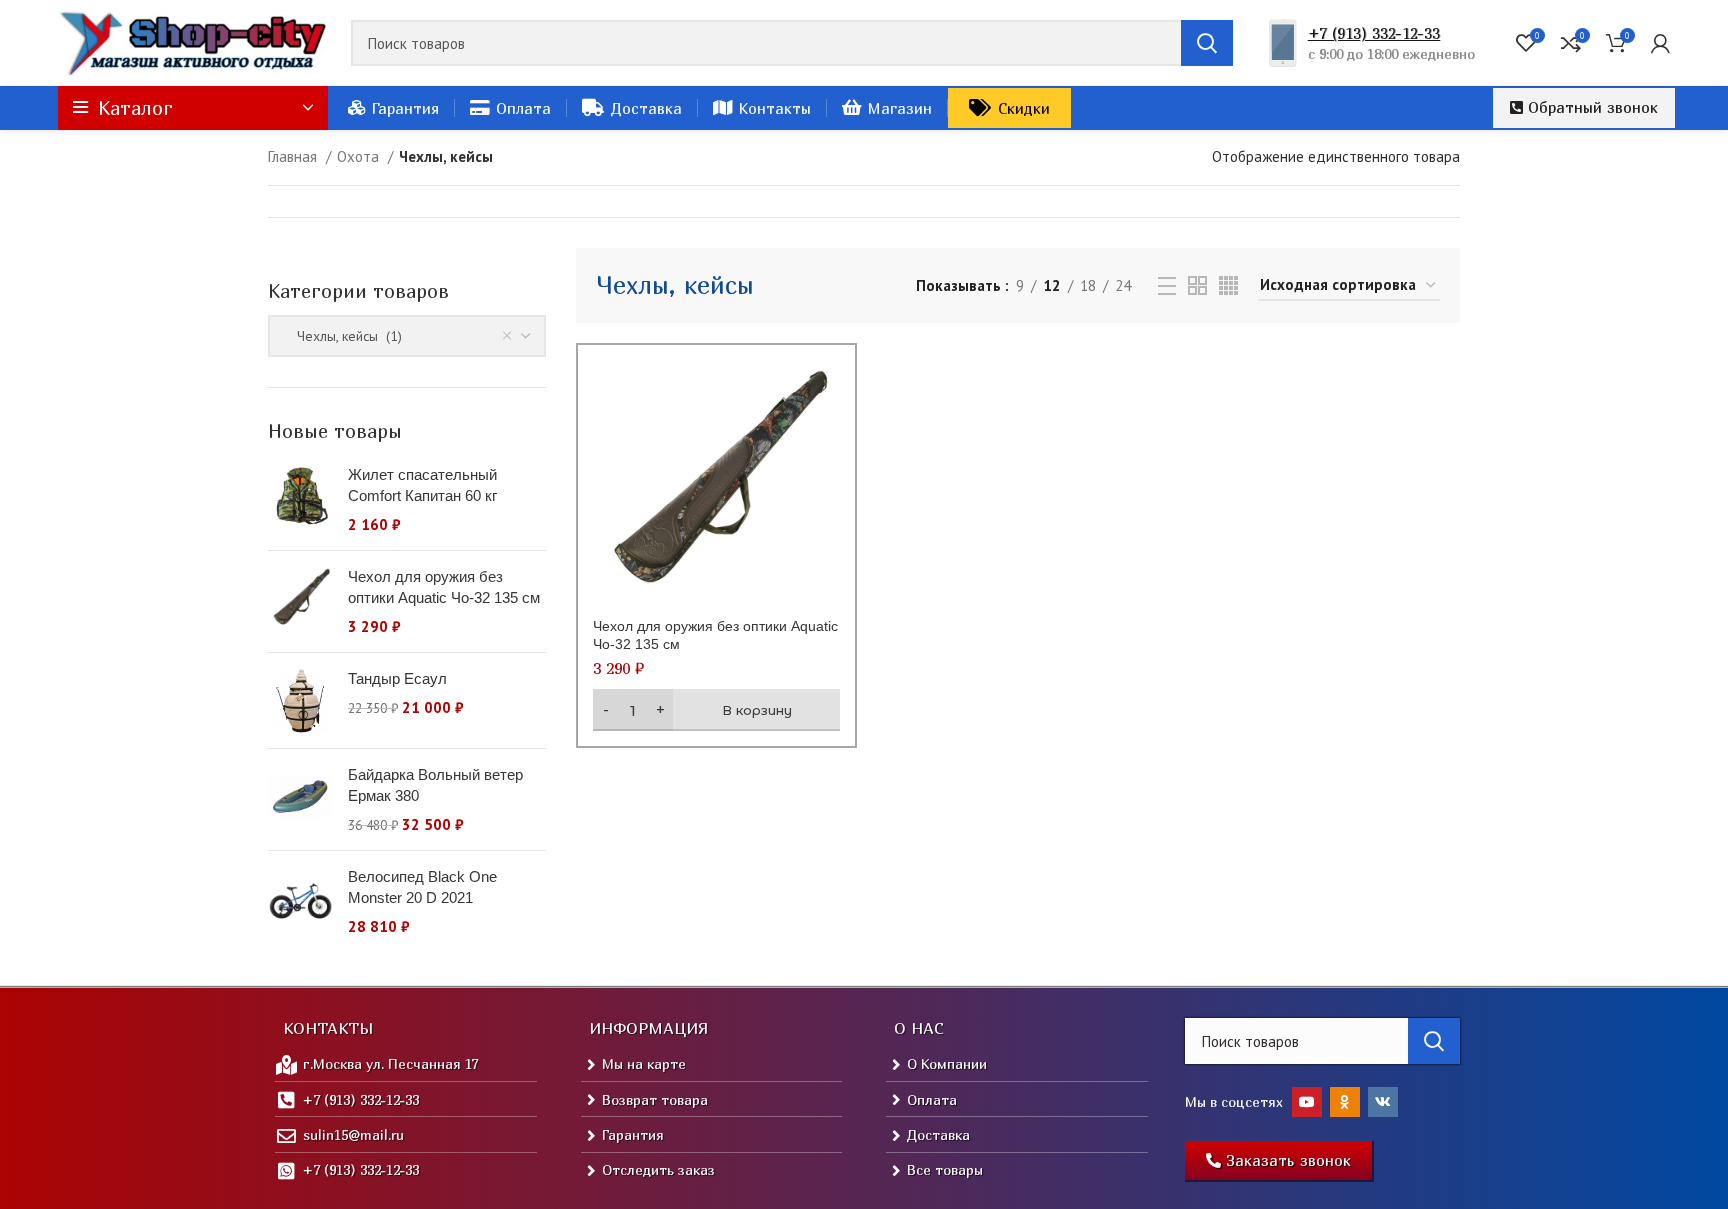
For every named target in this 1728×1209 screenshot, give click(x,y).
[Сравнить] (825, 392)
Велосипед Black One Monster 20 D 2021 (422, 887)
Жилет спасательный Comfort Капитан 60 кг (422, 485)
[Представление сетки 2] (1197, 285)
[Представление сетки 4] (1228, 285)
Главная (294, 156)
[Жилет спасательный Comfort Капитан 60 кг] (300, 499)
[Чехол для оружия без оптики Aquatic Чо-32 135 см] (300, 601)
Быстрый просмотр (825, 437)
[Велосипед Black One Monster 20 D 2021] (300, 901)
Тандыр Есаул (397, 678)
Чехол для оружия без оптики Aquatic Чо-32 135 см (444, 587)
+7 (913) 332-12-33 (1374, 33)
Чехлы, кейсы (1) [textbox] (343, 336)
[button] (1584, 108)
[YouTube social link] (1307, 1102)
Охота (360, 156)
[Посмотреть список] (1167, 286)
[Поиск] (1207, 43)
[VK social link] (1383, 1102)
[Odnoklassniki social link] (1345, 1102)
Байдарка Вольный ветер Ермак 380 (435, 785)
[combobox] (407, 336)
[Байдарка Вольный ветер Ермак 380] (300, 799)
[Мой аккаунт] (1660, 43)
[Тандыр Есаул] (300, 700)
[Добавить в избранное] (825, 482)
